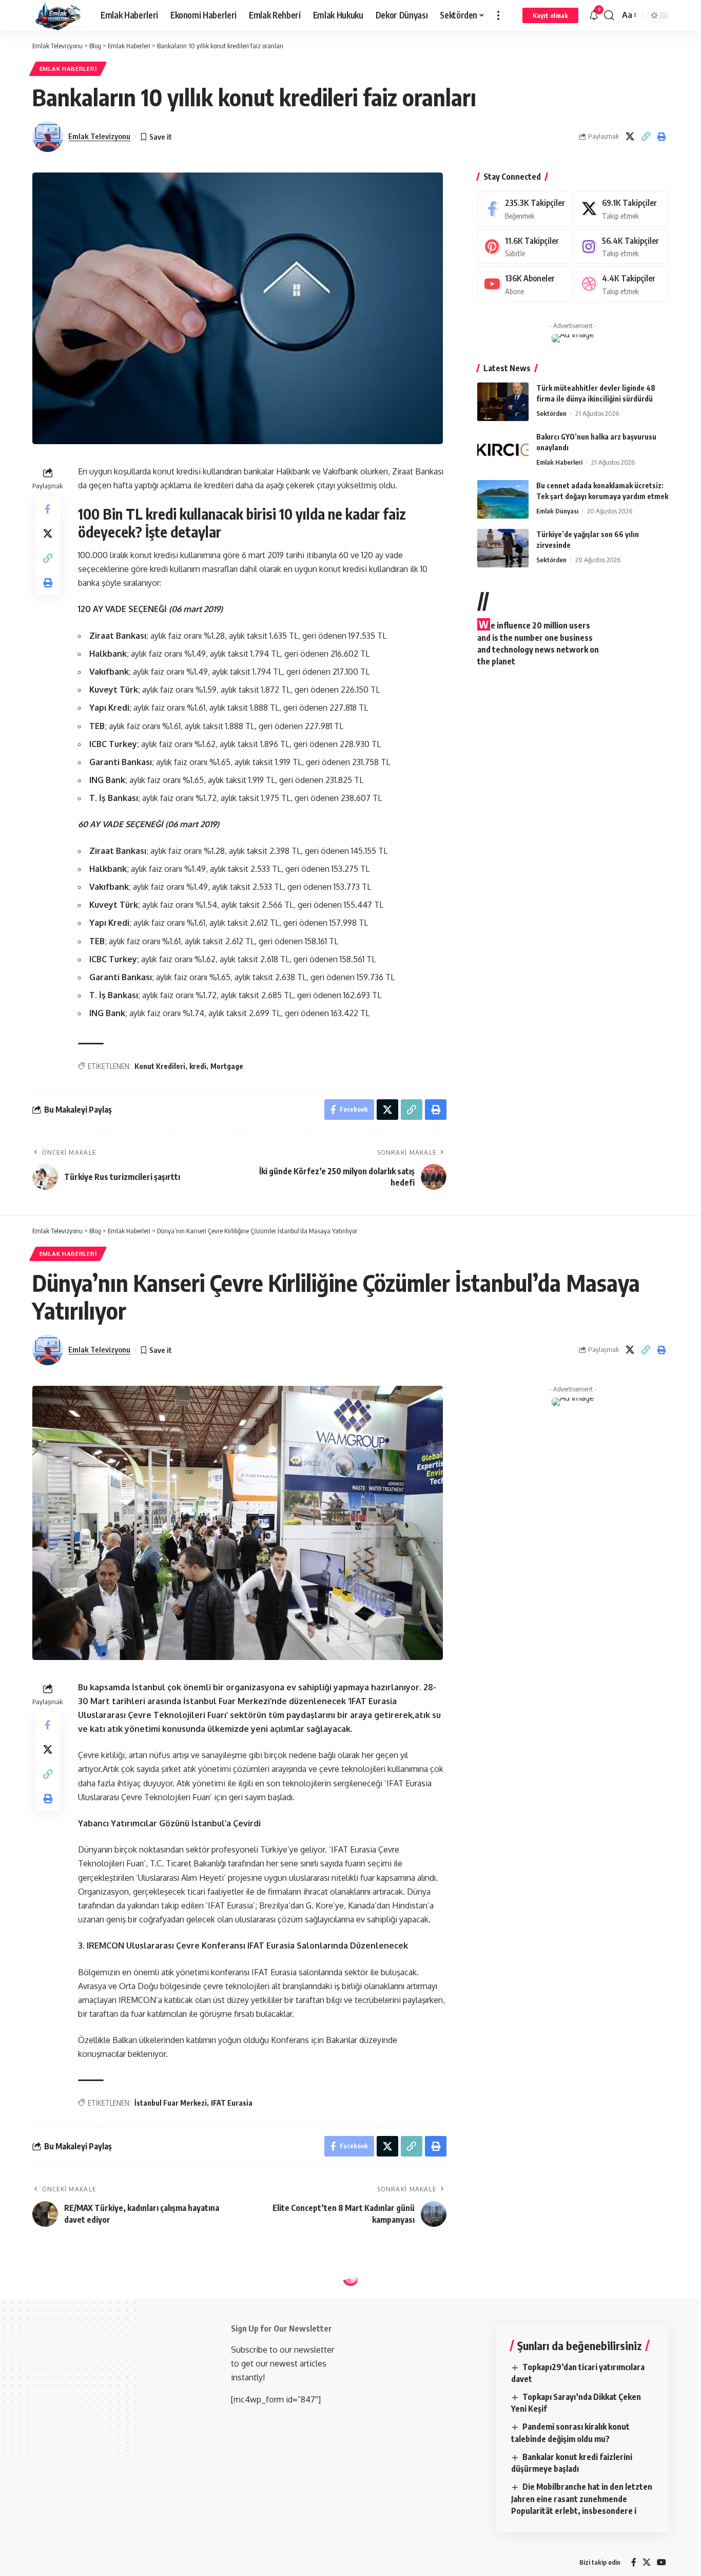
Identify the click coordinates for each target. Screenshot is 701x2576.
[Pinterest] (524, 247)
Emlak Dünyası (557, 511)
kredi (198, 1066)
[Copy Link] (646, 137)
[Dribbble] (621, 284)
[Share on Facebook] (48, 509)
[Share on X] (630, 137)
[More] (48, 2558)
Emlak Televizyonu (99, 136)
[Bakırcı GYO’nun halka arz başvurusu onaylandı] (503, 451)
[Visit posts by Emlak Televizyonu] (48, 137)
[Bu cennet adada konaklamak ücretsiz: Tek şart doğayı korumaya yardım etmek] (503, 499)
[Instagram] (621, 247)
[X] (621, 209)
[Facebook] (524, 209)
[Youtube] (524, 284)
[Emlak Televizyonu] (58, 15)
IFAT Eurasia (232, 2103)
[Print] (661, 137)
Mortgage (227, 1066)
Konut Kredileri (160, 1066)
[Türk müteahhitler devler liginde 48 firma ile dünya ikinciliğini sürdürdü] (503, 402)
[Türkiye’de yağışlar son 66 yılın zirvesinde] (503, 548)
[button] (498, 15)
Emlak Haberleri (68, 69)
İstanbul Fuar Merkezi (171, 2103)
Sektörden (551, 413)
